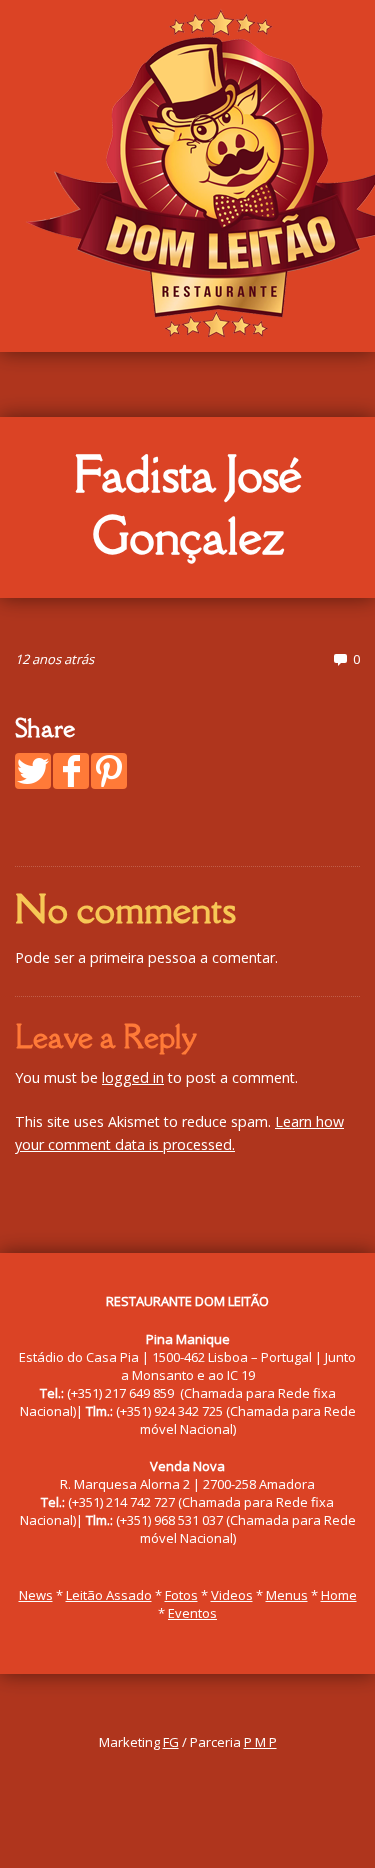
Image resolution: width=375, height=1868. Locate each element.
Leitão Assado (109, 1595)
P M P (260, 1742)
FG (171, 1742)
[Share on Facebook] (71, 771)
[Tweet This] (33, 771)
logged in (133, 1077)
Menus (287, 1595)
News (36, 1595)
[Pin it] (109, 771)
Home (339, 1595)
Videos (232, 1595)
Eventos (192, 1613)
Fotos (181, 1595)
